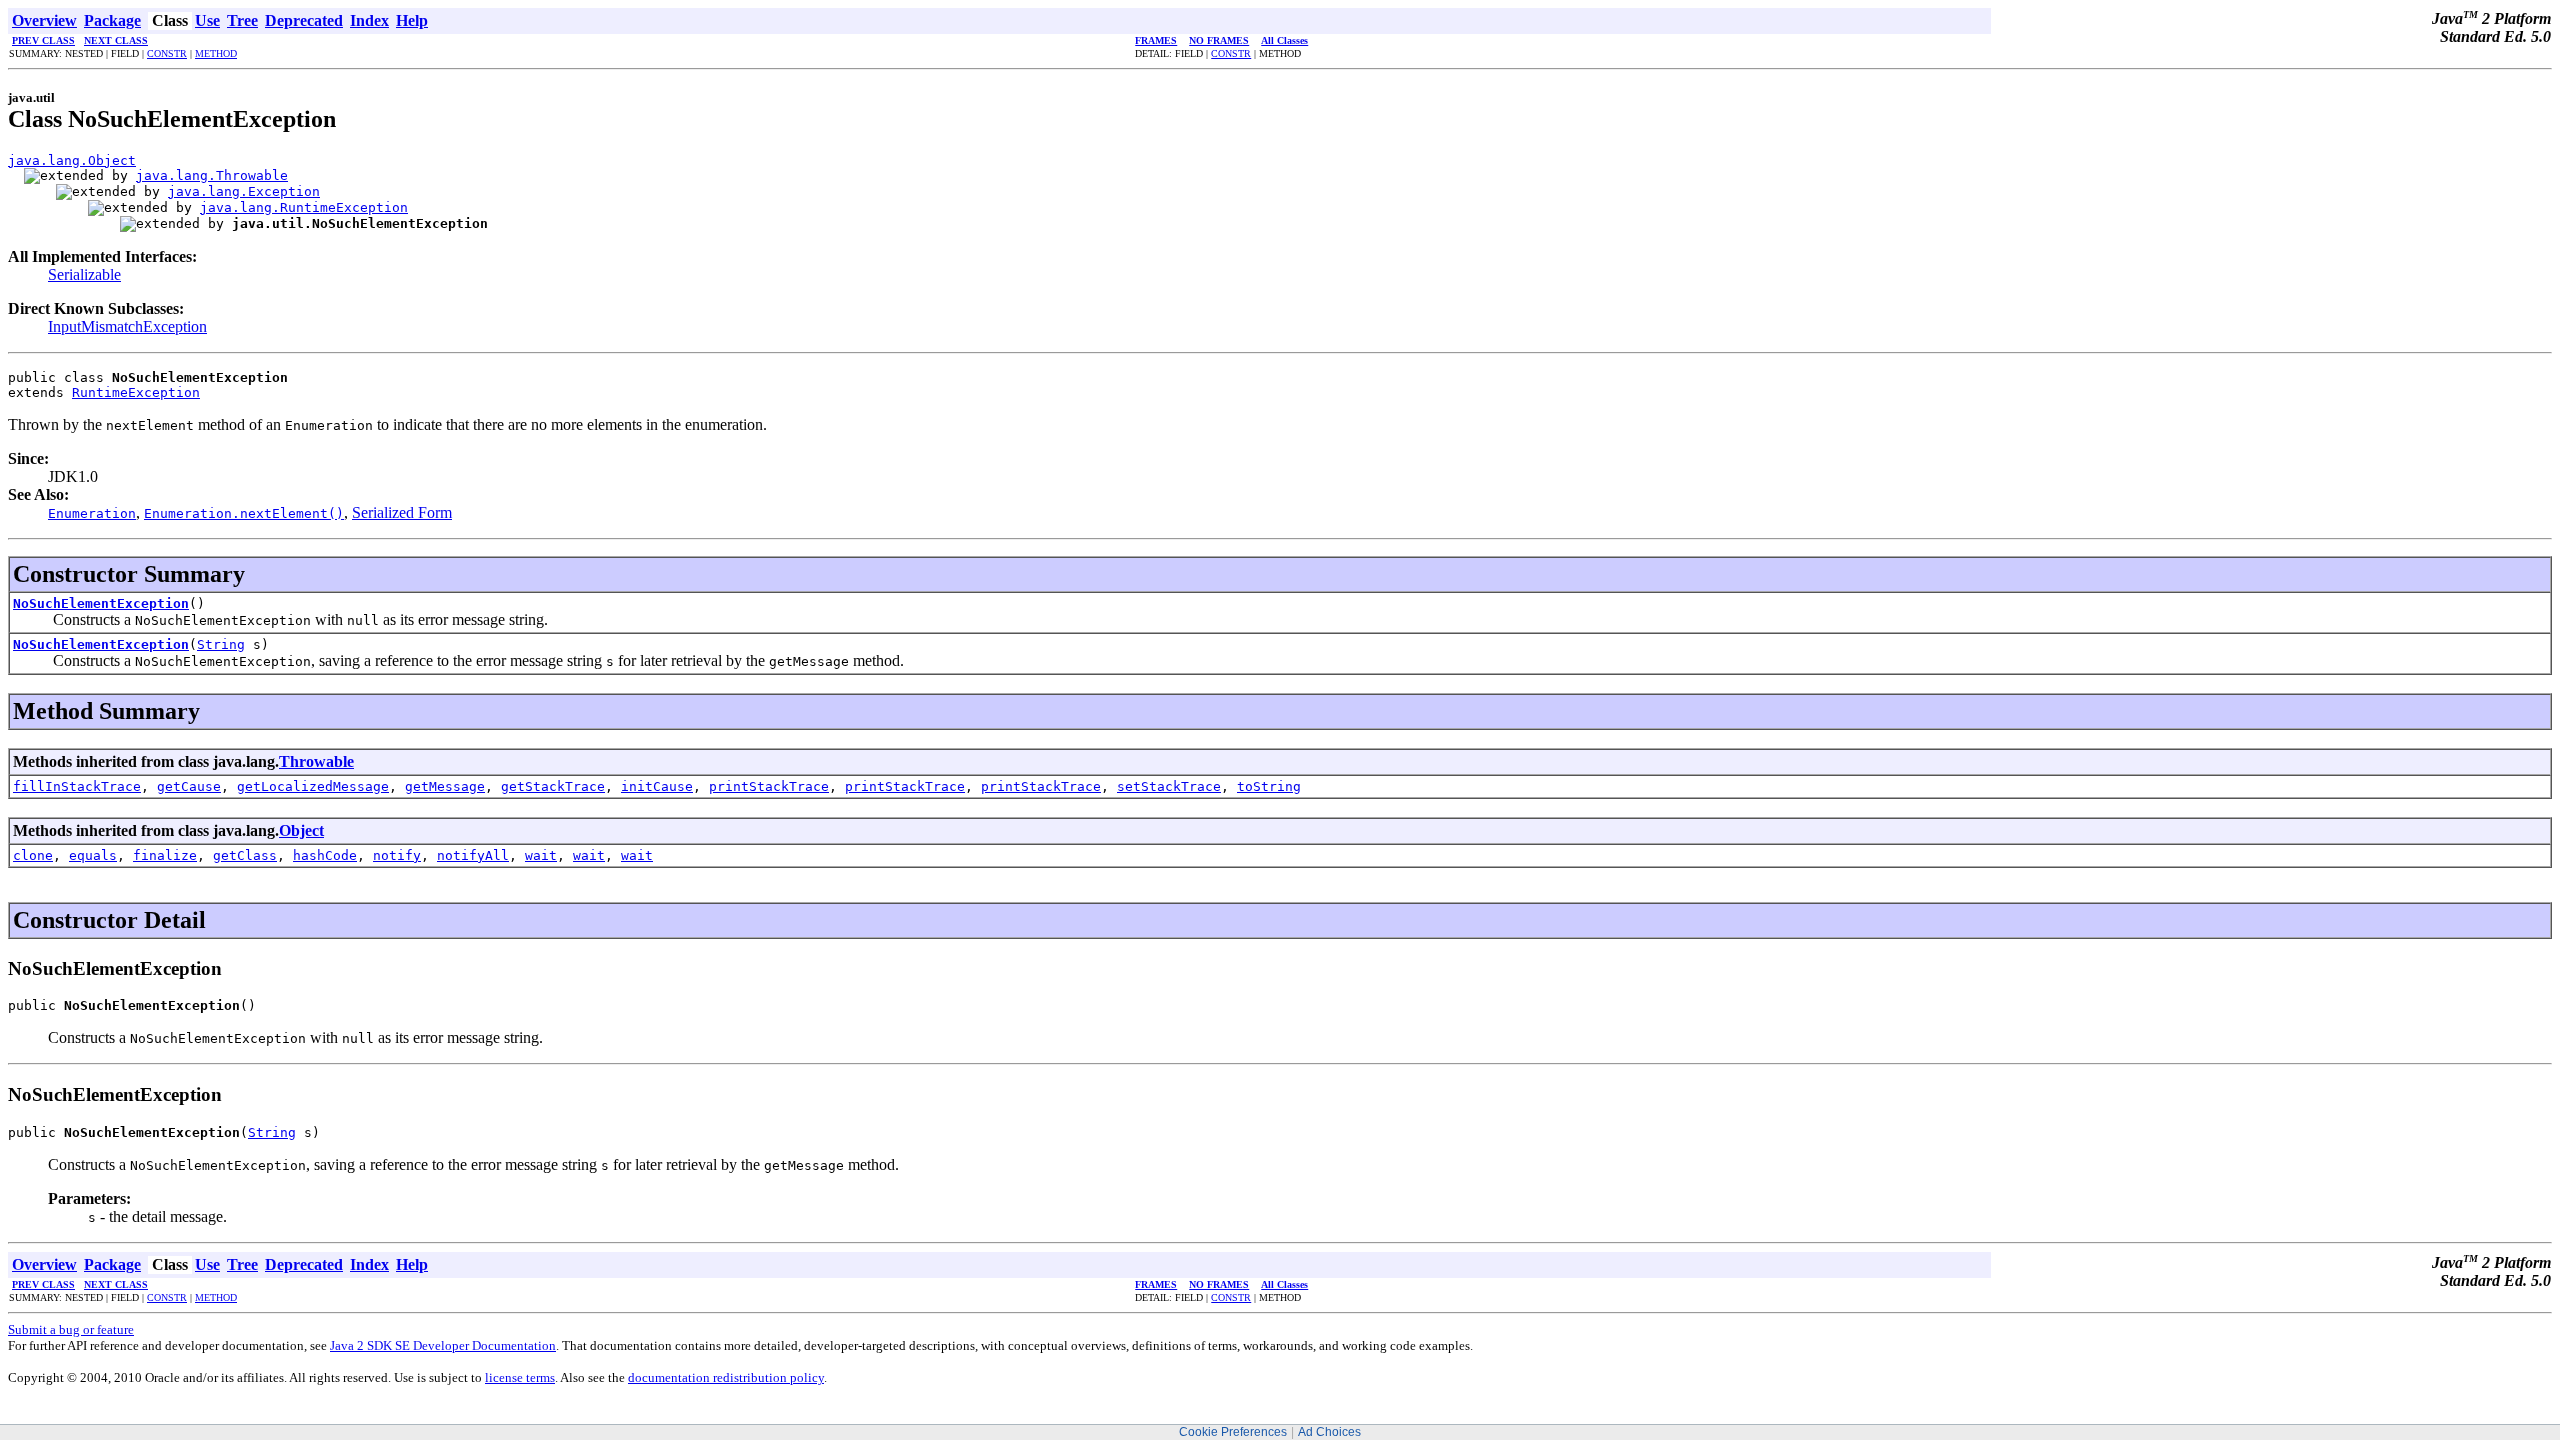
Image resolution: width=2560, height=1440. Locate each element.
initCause (657, 786)
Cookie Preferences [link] (1233, 1432)
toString (1269, 786)
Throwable (316, 761)
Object (301, 830)
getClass (245, 855)
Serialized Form (402, 512)
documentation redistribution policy (726, 1377)
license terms (520, 1377)
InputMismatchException (127, 326)
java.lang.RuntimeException (304, 207)
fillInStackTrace (77, 786)
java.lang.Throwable (212, 175)
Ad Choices (1329, 1432)
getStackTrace (553, 786)
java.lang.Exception (244, 191)
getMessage (445, 786)
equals (93, 855)
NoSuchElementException (101, 603)
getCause (189, 786)
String (221, 644)
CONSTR (167, 53)
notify (397, 855)
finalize (165, 855)
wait (541, 855)
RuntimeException (136, 392)
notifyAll (473, 855)
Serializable (84, 274)
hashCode (325, 855)
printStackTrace (769, 786)
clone (33, 855)
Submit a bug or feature (71, 1329)
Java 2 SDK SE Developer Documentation (443, 1345)
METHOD (216, 53)
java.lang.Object (72, 160)
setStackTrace (1169, 786)
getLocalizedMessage (313, 786)
